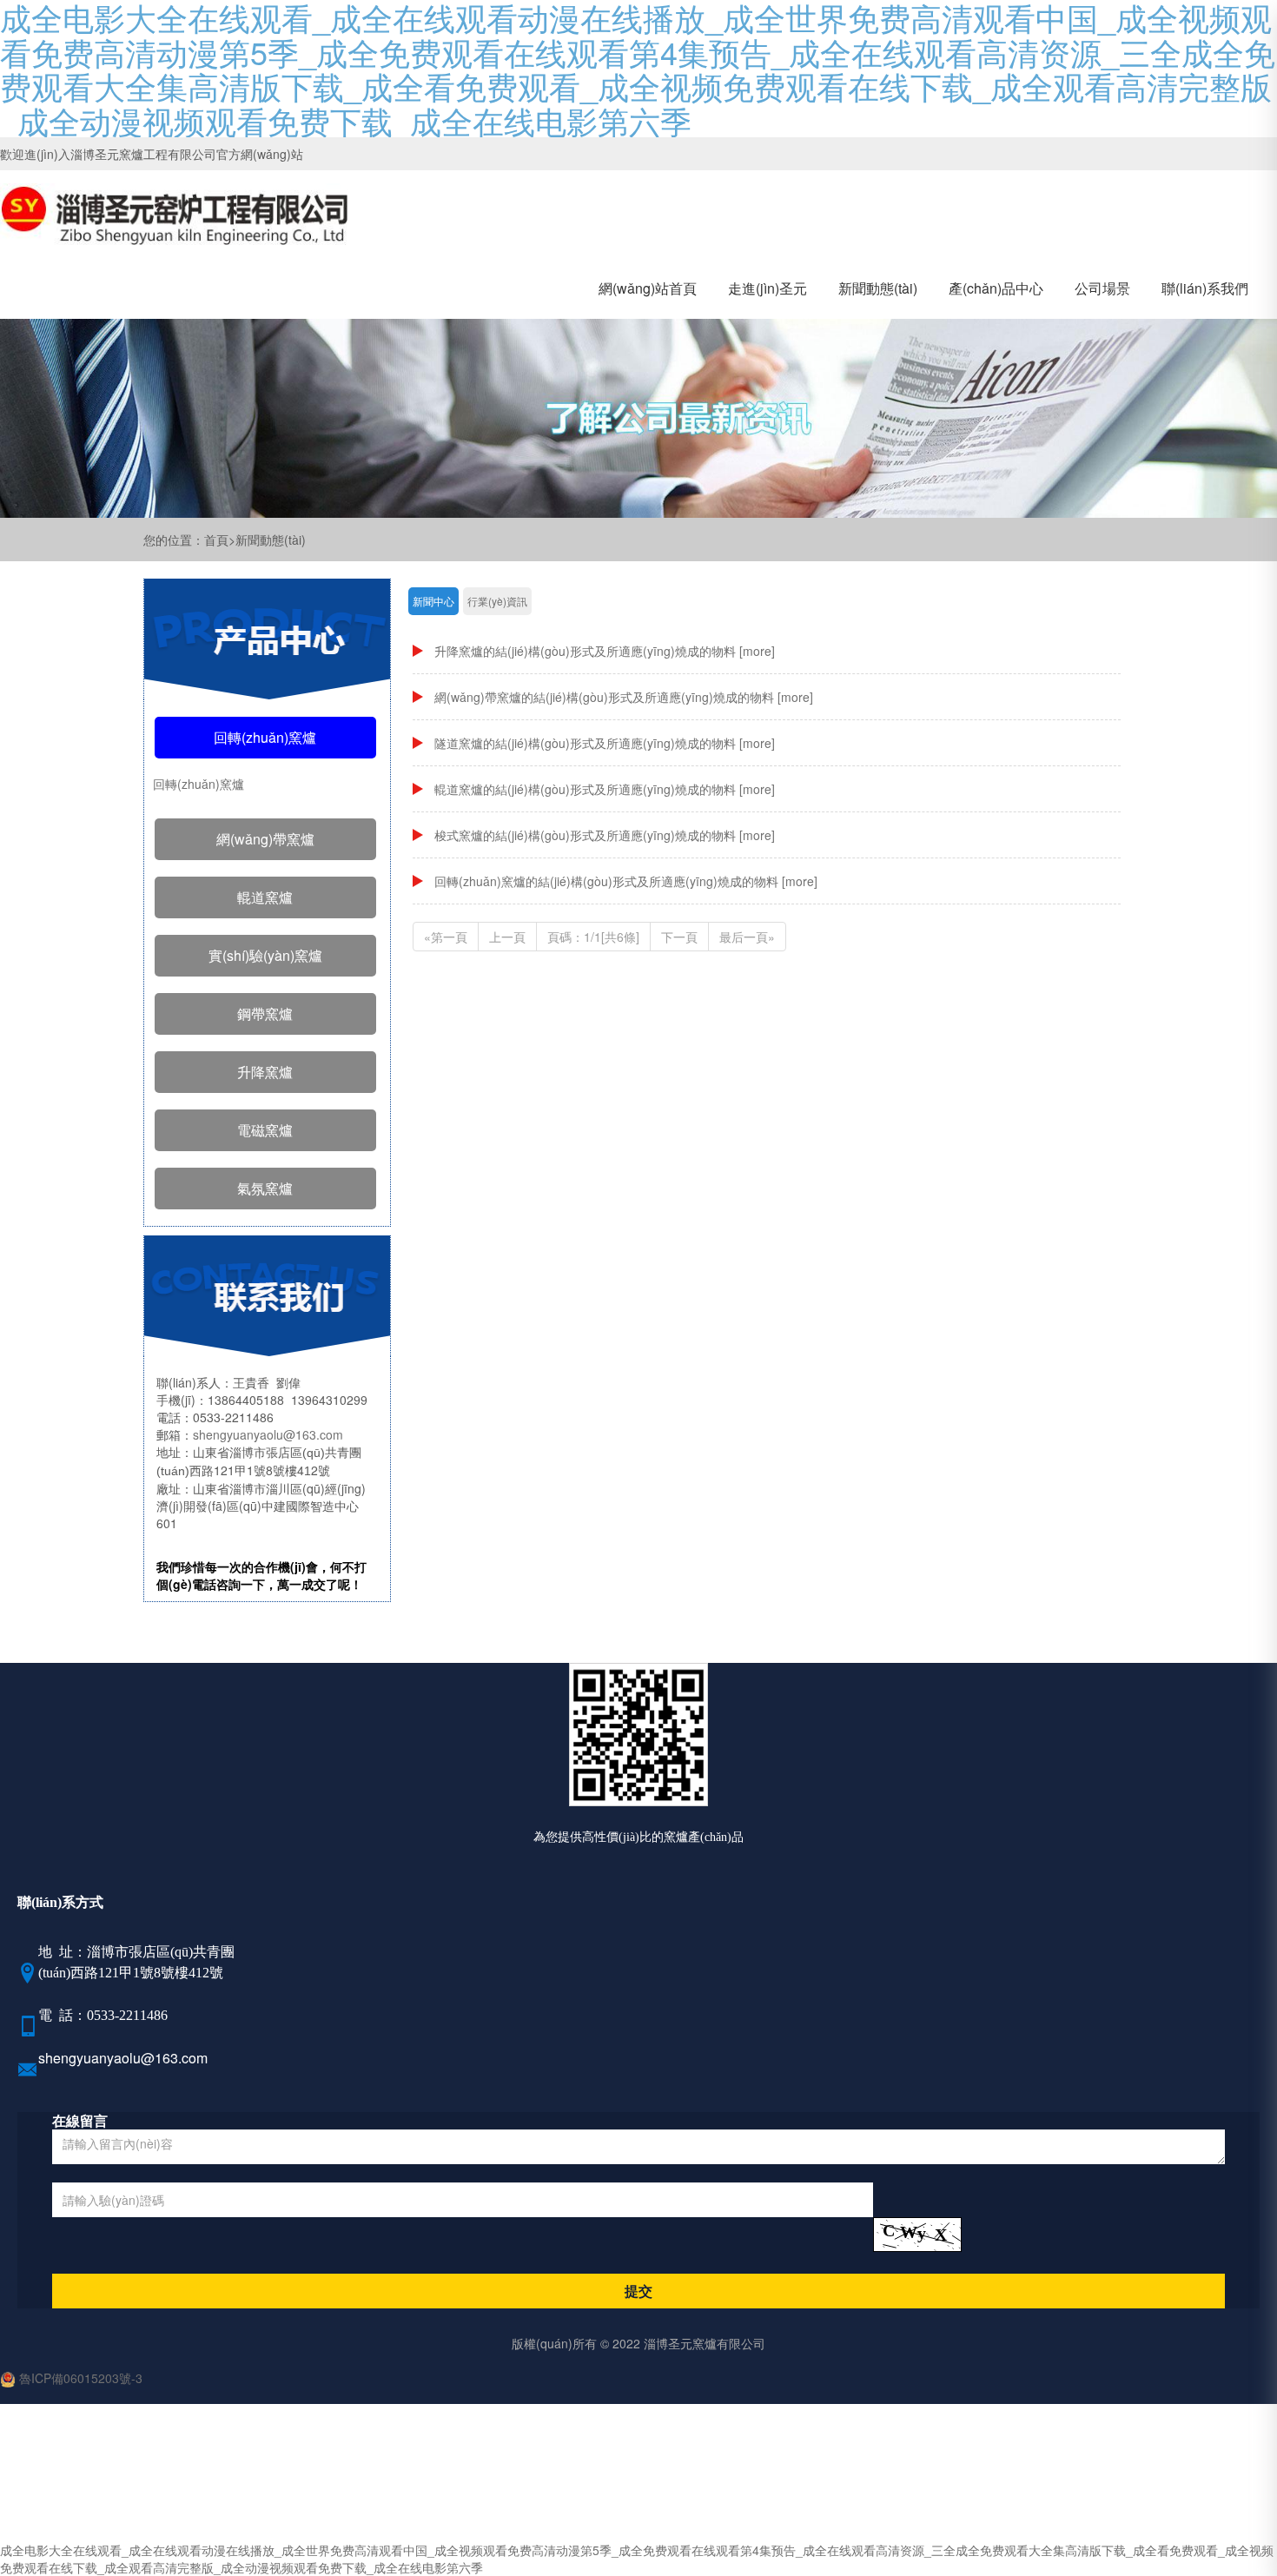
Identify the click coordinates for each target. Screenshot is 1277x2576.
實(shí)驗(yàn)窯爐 (265, 955)
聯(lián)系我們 (1205, 288)
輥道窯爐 (265, 897)
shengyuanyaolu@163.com (268, 1434)
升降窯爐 (265, 1072)
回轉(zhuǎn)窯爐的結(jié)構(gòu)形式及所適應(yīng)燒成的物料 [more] (626, 881)
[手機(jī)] (28, 2029)
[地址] (28, 1976)
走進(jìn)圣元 (768, 288)
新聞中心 (433, 601)
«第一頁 (446, 937)
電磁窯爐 (265, 1130)
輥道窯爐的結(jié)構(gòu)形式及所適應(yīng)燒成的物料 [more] (605, 789)
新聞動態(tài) (878, 288)
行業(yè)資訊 (497, 601)
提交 (638, 2291)
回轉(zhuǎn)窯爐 (265, 737)
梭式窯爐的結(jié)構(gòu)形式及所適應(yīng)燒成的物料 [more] (605, 835)
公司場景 (1102, 288)
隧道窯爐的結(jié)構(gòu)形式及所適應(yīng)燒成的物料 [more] (605, 743)
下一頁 (679, 937)
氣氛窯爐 (265, 1188)
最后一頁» (747, 937)
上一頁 (507, 937)
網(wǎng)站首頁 (648, 288)
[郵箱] (28, 2072)
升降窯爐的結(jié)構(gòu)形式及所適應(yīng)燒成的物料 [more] (605, 651)
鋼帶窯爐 (265, 1013)
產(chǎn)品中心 (996, 288)
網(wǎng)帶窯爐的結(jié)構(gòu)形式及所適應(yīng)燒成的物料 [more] (624, 697)
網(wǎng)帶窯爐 (265, 839)
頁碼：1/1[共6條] (593, 937)
